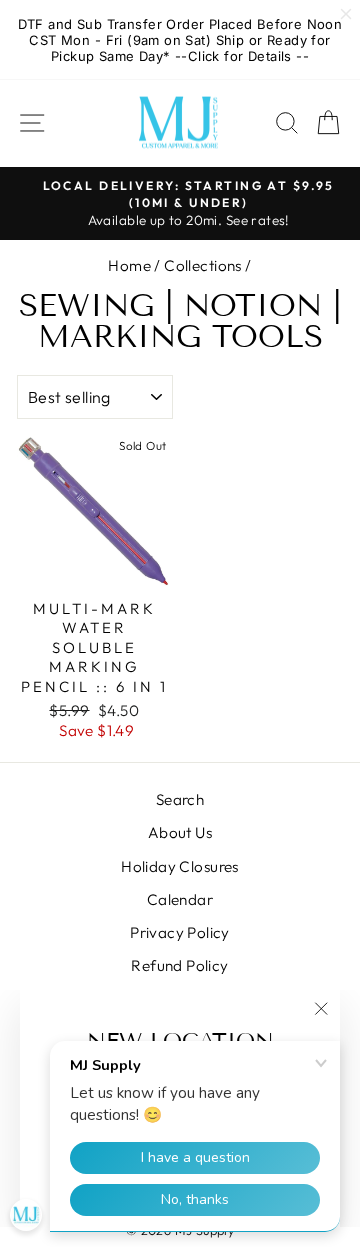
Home (129, 265)
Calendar (180, 899)
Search (180, 799)
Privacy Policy (180, 932)
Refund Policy (179, 965)
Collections (203, 265)
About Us (180, 832)
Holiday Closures (180, 866)
